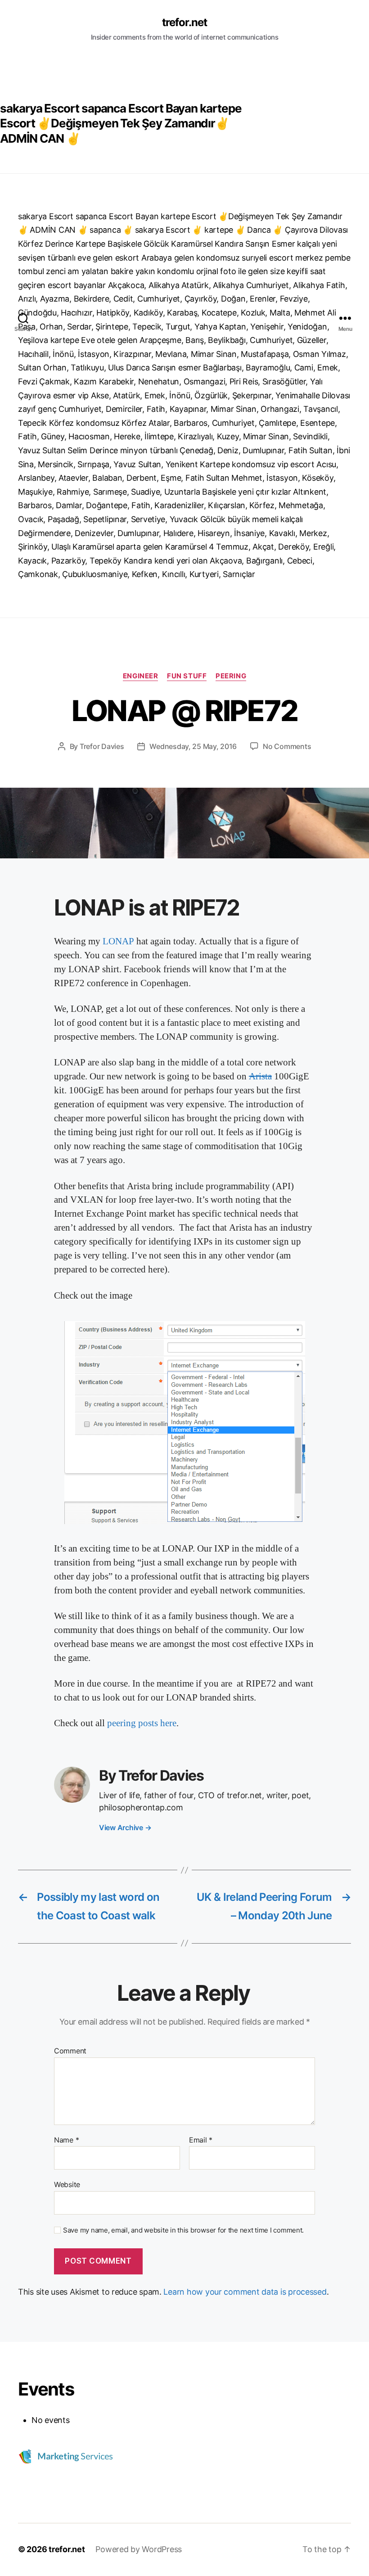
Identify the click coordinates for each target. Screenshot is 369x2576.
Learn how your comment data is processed (245, 2292)
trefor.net (184, 23)
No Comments (287, 746)
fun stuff (187, 676)
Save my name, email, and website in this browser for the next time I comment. (183, 2230)
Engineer (140, 676)
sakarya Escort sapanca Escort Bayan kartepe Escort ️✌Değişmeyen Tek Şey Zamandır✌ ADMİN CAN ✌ (121, 124)
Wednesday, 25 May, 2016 (193, 746)
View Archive (125, 1827)
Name (66, 2140)
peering (231, 676)
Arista (260, 1076)
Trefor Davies (102, 746)
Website (67, 2184)
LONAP (118, 941)
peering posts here (142, 1723)
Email (201, 2140)
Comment (70, 2051)
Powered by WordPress (139, 2549)
